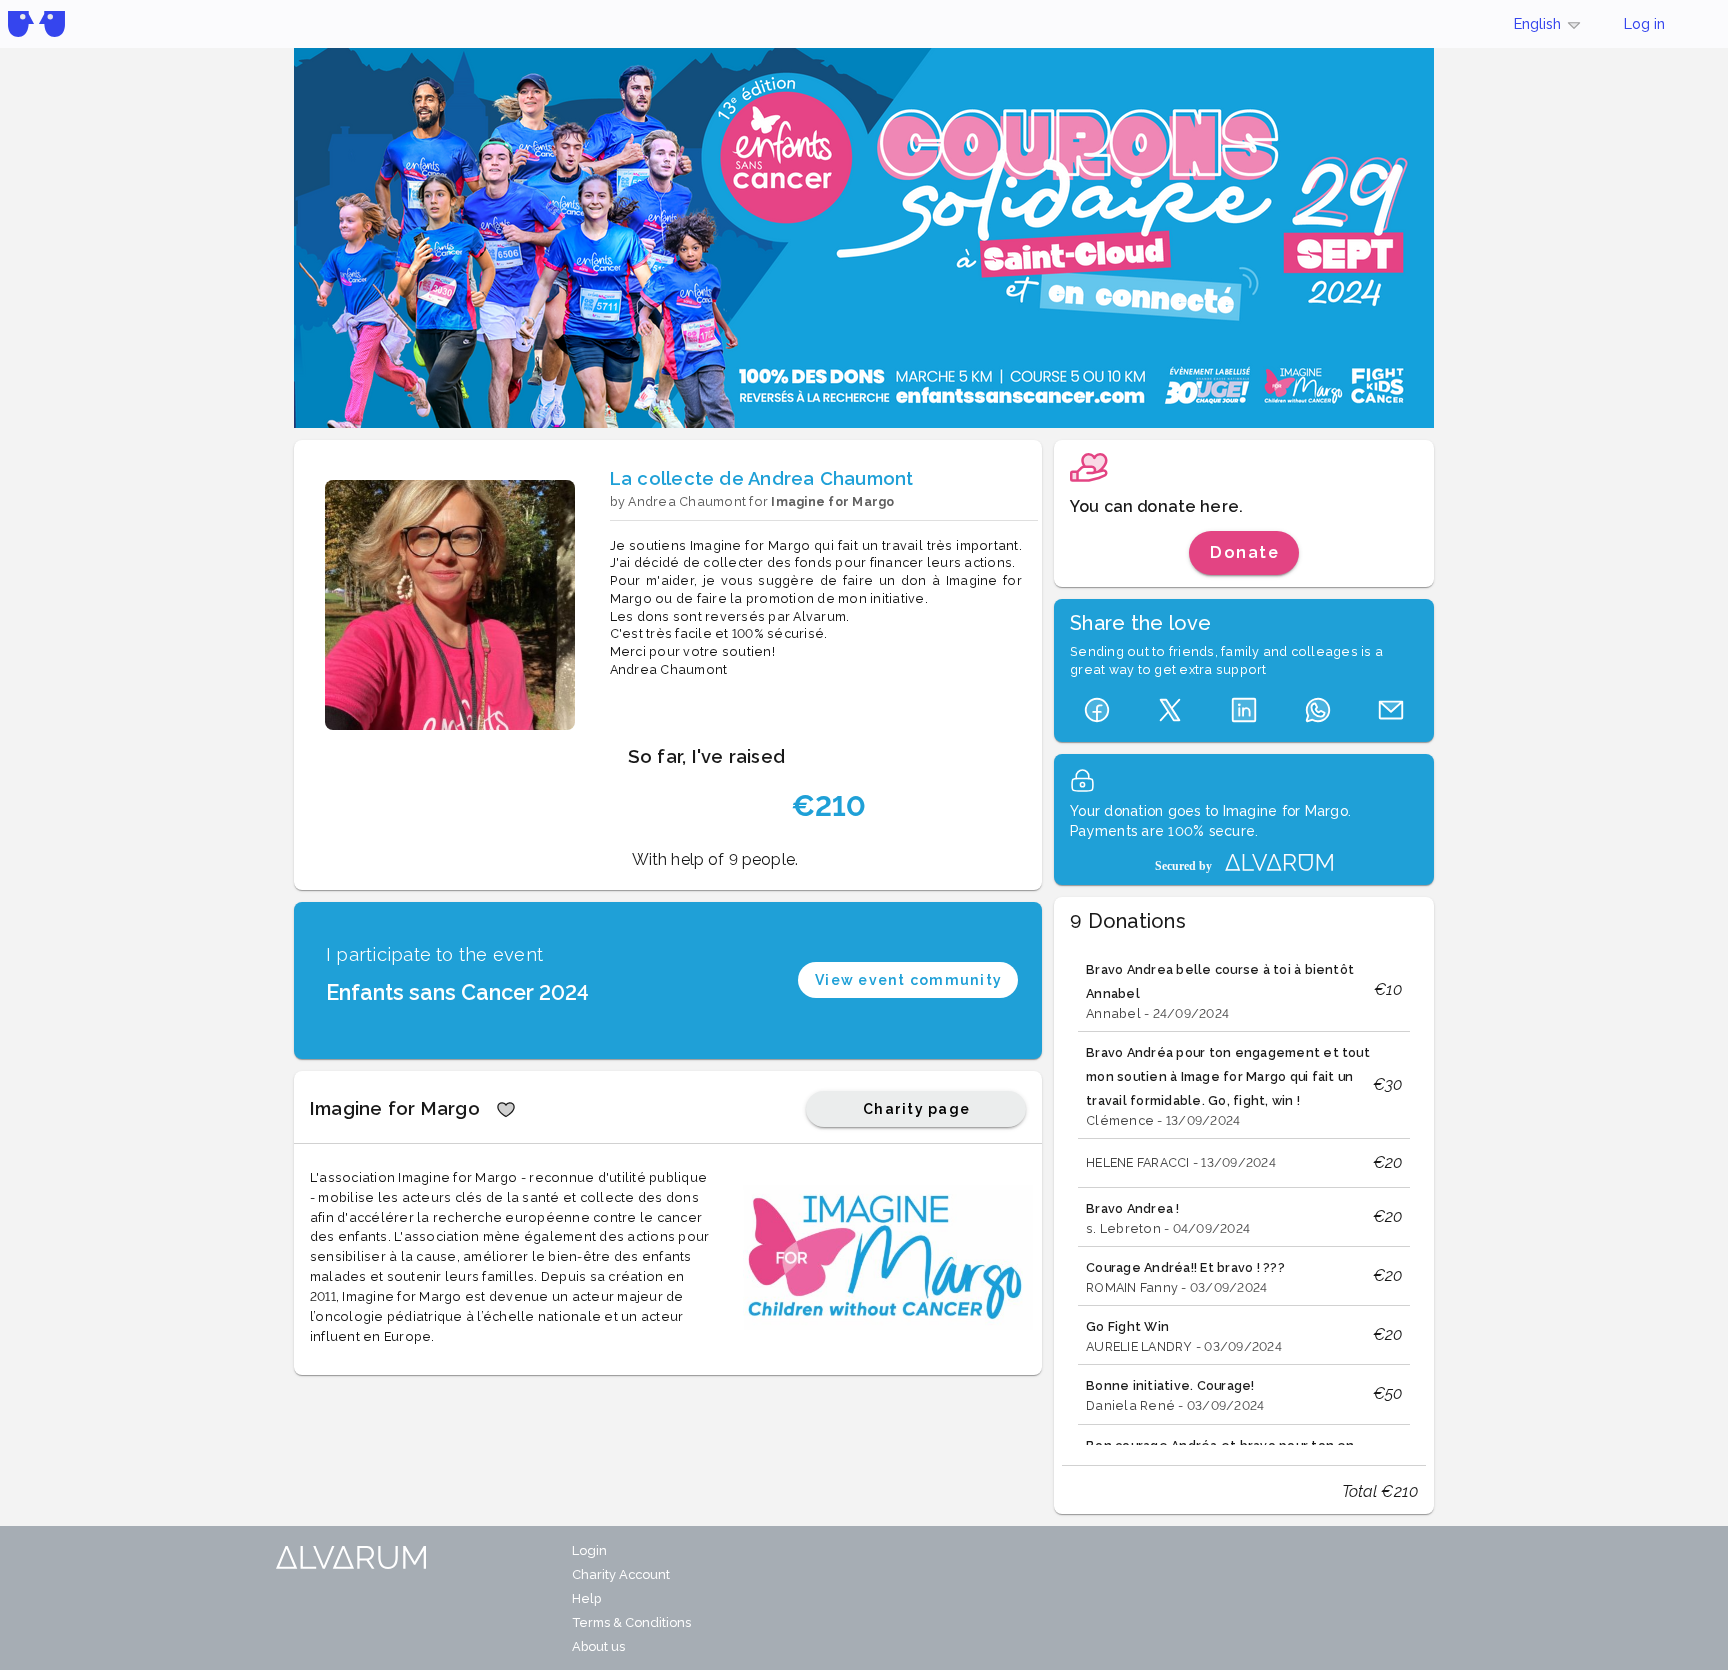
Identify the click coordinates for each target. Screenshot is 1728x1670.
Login (589, 1550)
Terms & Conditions (631, 1622)
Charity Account (621, 1574)
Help (586, 1598)
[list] (1244, 1195)
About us (598, 1646)
